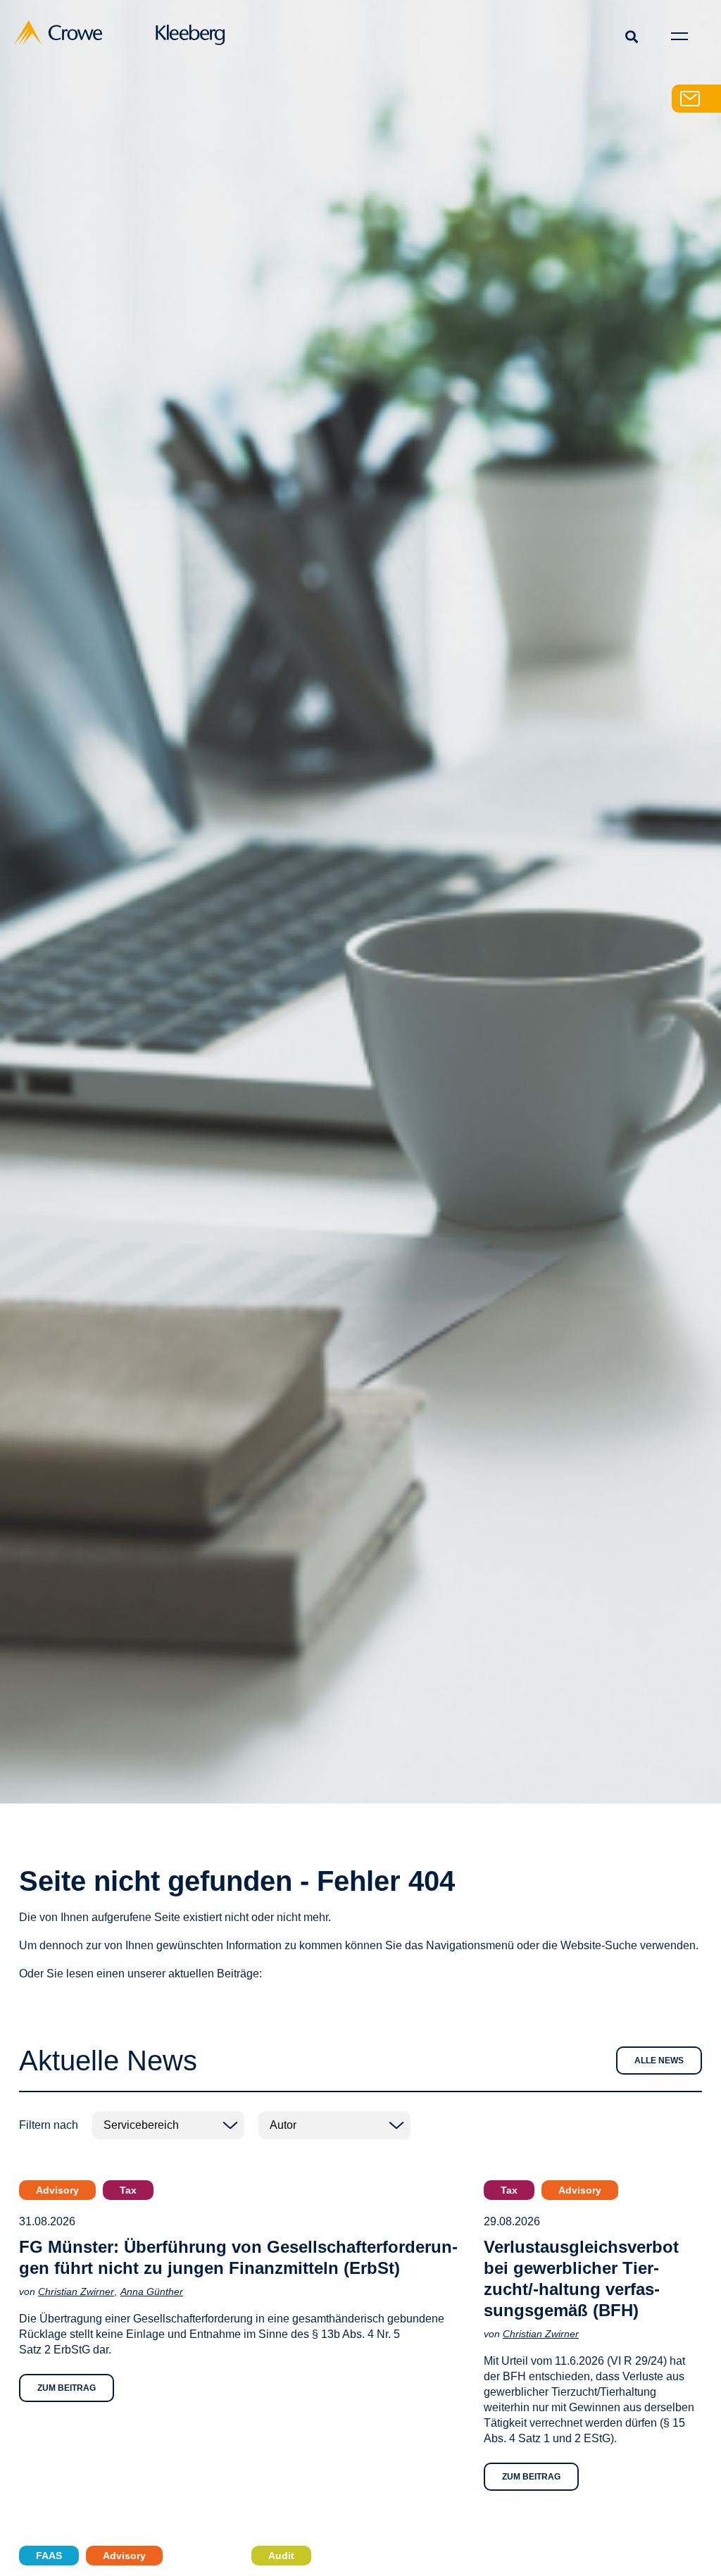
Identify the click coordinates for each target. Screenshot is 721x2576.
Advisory (57, 2190)
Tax (128, 2190)
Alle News (659, 2061)
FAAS (49, 2556)
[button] (631, 36)
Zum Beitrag (67, 2388)
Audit (281, 2556)
